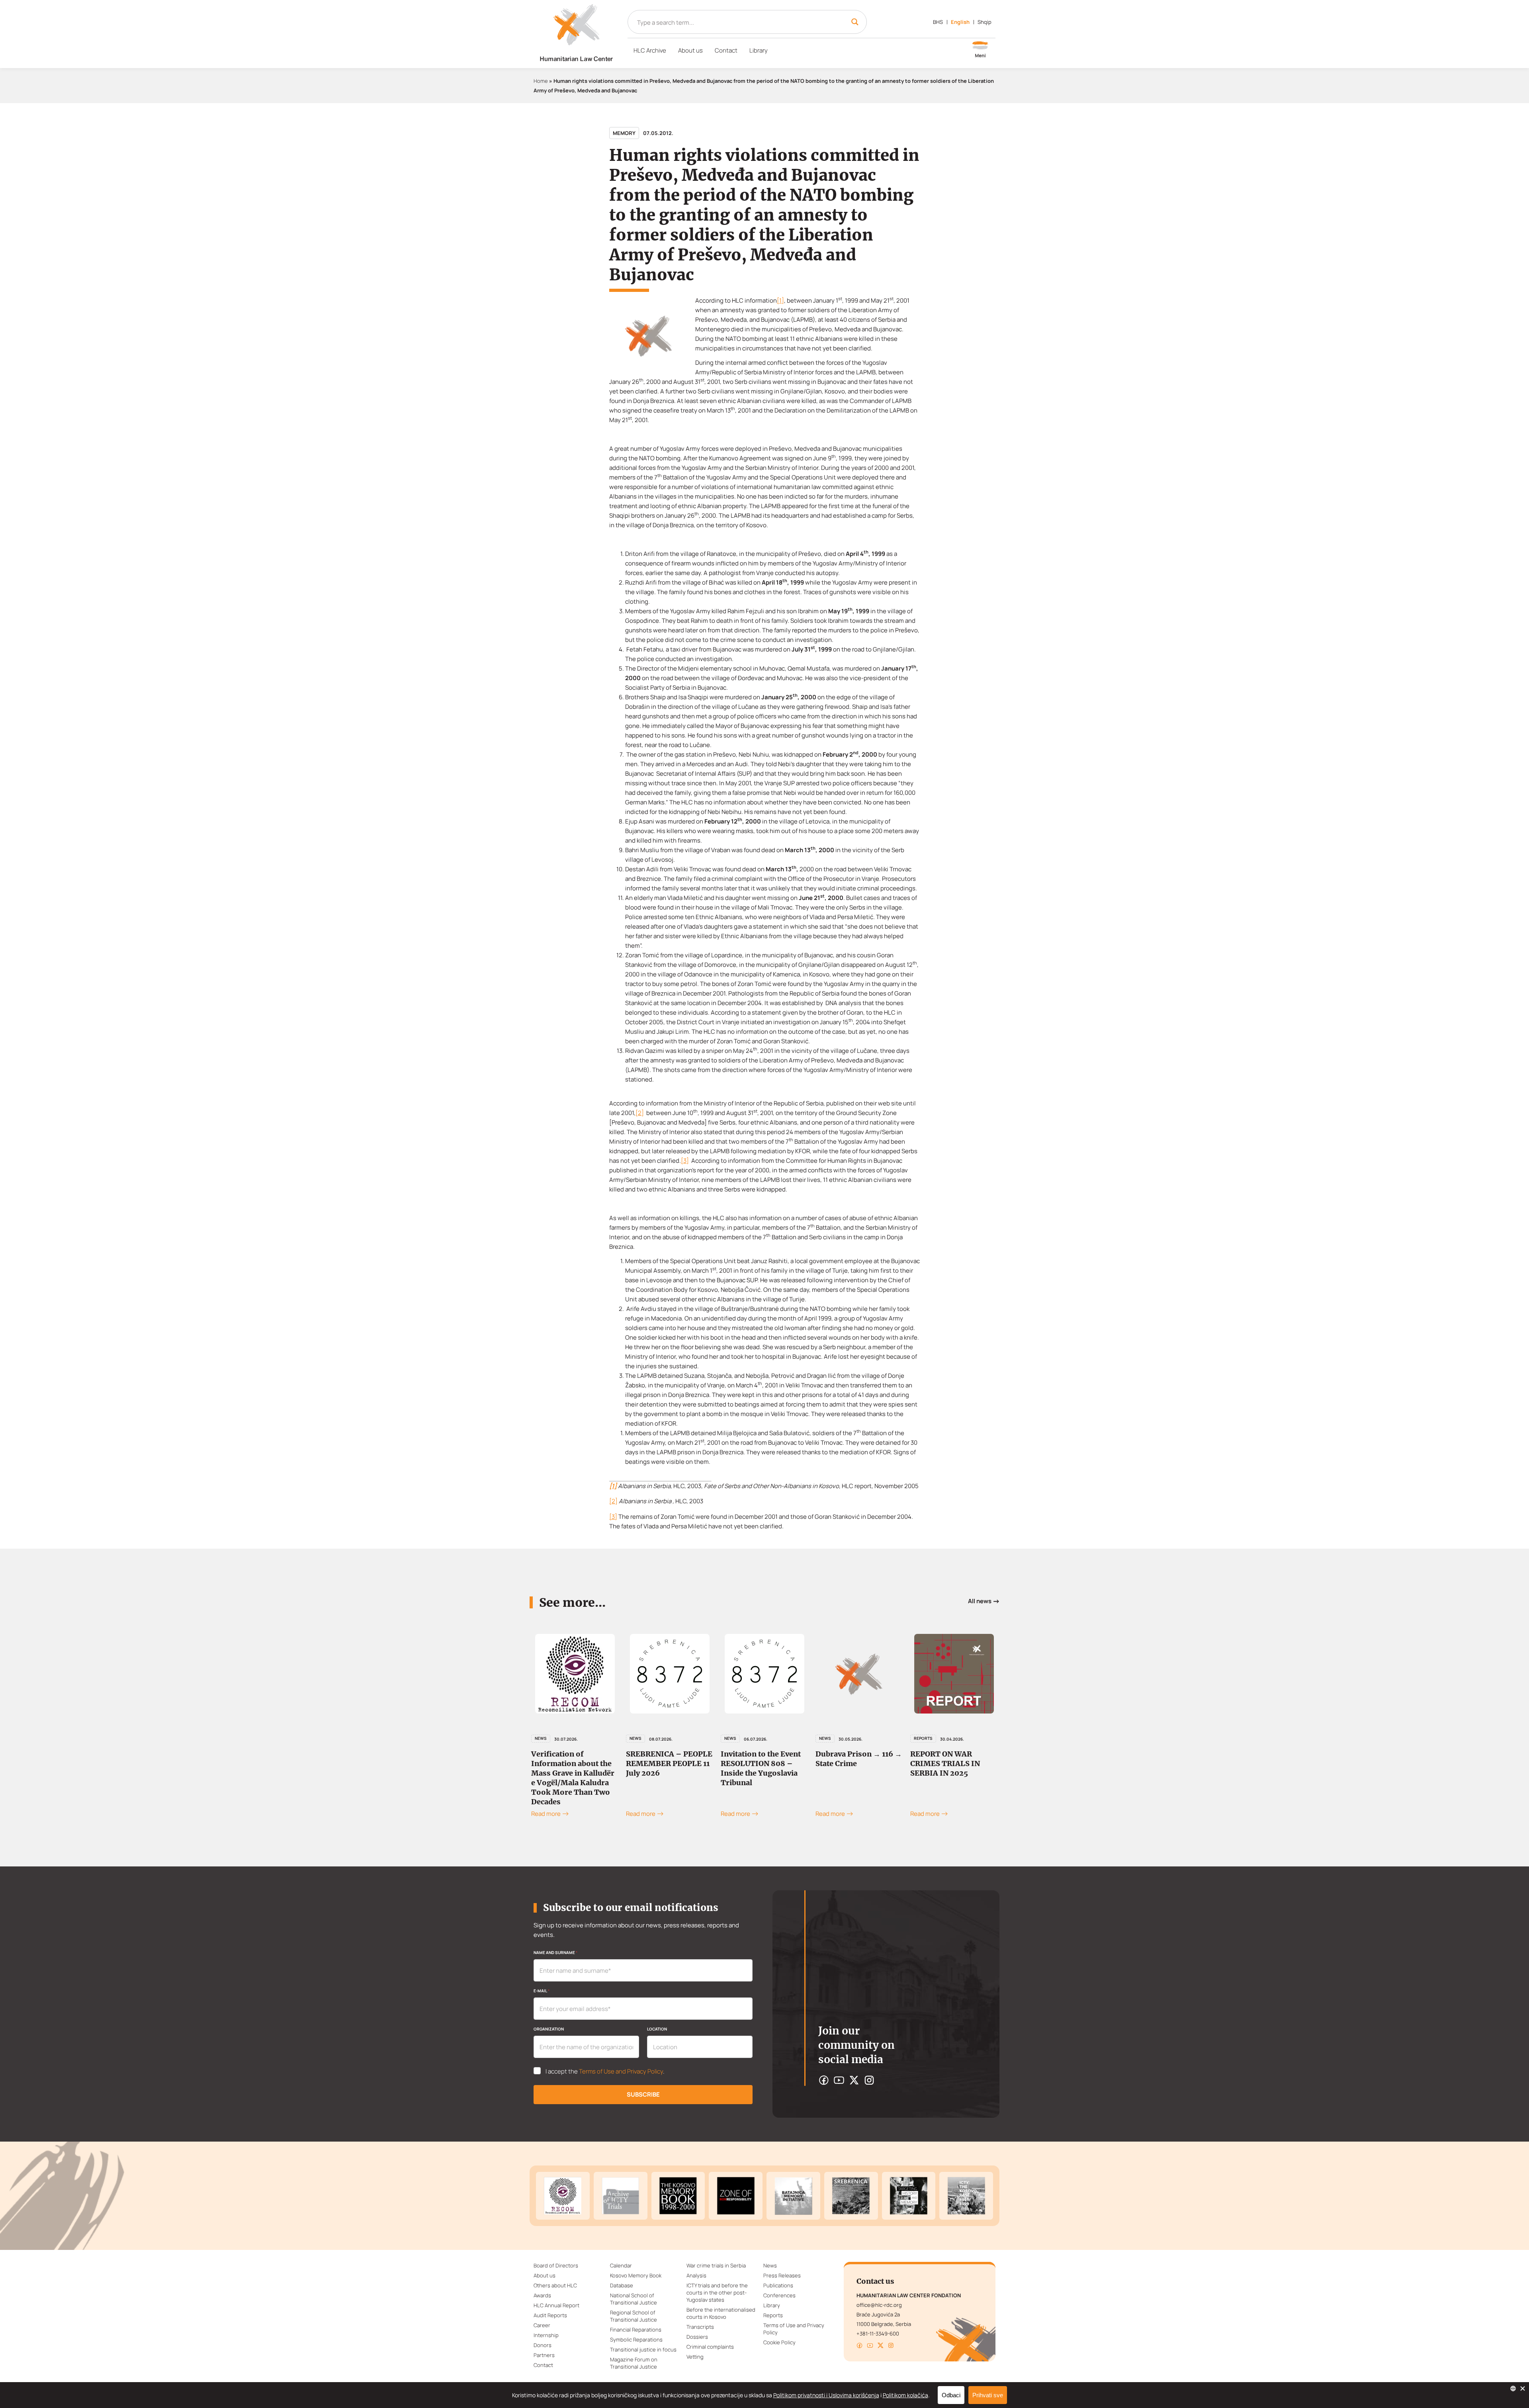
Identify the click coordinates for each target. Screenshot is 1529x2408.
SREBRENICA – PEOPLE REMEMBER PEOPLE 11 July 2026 (574, 1763)
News (541, 1738)
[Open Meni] (980, 50)
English (960, 22)
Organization (549, 2029)
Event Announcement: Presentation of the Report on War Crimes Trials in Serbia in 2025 (952, 1768)
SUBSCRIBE (643, 2094)
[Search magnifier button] (855, 22)
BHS (938, 22)
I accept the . (605, 2072)
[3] (685, 1161)
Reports (828, 1738)
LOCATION (657, 2029)
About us (690, 50)
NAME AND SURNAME (555, 1952)
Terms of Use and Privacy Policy (621, 2071)
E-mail (542, 1991)
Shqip (984, 22)
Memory (624, 133)
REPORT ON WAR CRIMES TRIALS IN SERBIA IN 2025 (850, 1763)
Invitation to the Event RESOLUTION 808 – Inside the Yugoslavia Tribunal (666, 1768)
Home (541, 81)
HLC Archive (650, 50)
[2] (640, 1113)
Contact (726, 50)
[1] (780, 300)
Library (759, 50)
